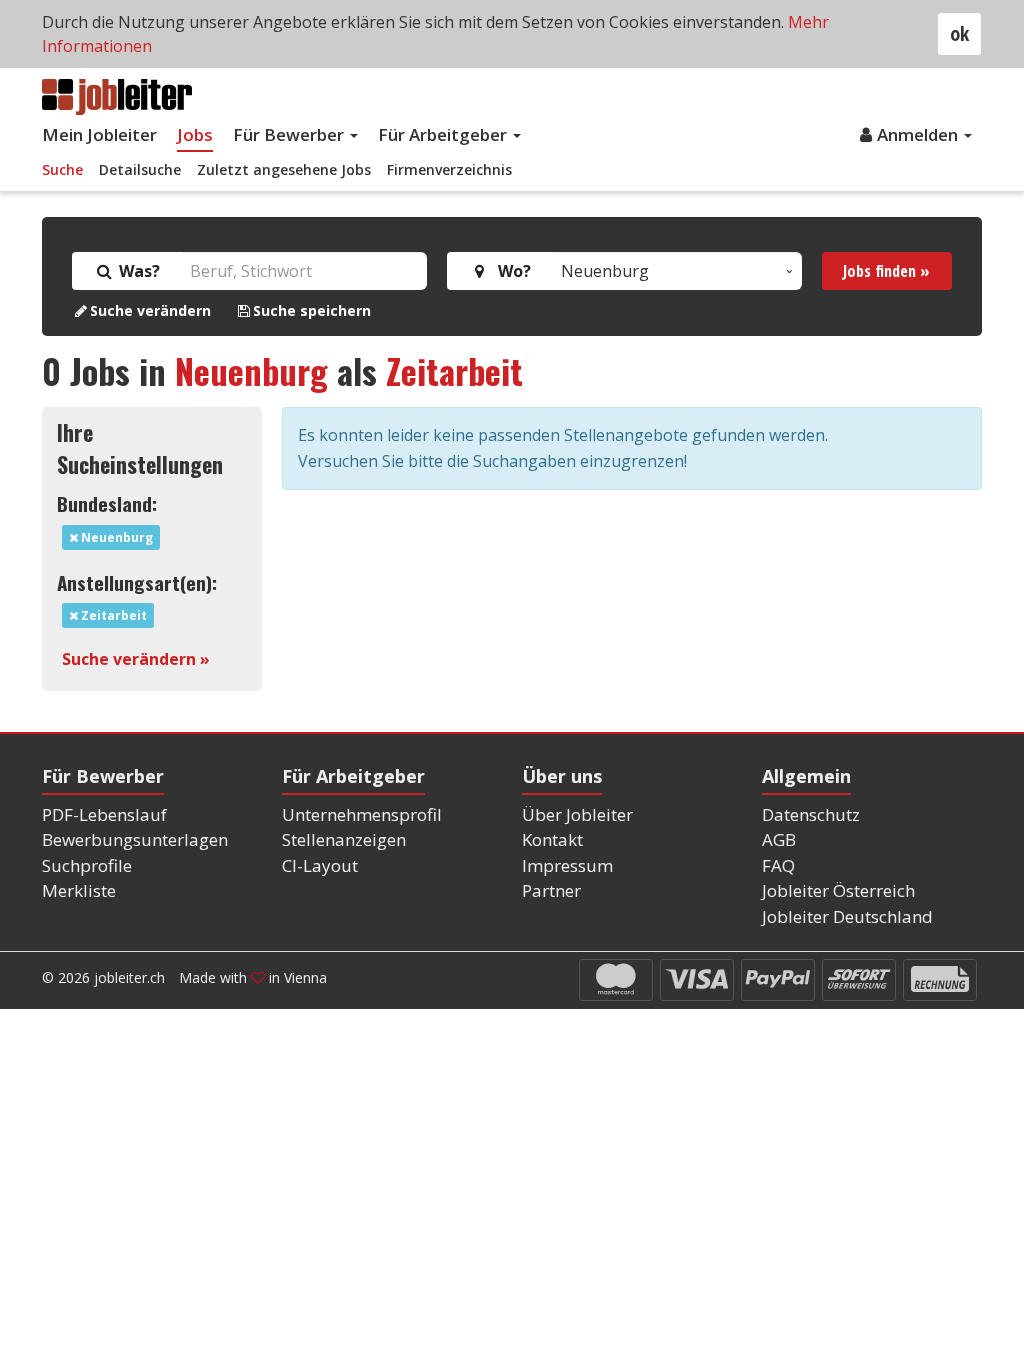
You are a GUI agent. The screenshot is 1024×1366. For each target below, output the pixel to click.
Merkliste (79, 890)
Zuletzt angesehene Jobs (284, 169)
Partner (551, 890)
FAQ (778, 865)
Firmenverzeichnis (449, 169)
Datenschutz (811, 814)
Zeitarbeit (454, 370)
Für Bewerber (290, 134)
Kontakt (552, 839)
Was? (137, 271)
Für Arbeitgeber (444, 134)
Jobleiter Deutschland (847, 916)
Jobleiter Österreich (838, 890)
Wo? (510, 271)
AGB (779, 839)
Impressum (567, 865)
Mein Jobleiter (99, 134)
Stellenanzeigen (344, 839)
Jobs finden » (886, 271)
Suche (62, 169)
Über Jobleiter (577, 814)
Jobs (195, 134)
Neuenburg (251, 370)
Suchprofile (87, 865)
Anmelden (919, 134)
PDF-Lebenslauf (104, 814)
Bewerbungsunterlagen (135, 839)
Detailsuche (140, 169)
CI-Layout (320, 865)
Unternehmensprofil (362, 814)
